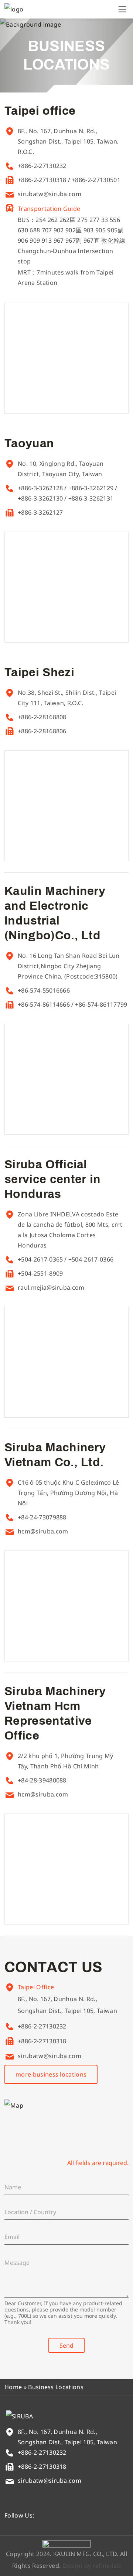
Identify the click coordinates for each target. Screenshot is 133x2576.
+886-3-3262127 (40, 512)
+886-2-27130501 (96, 180)
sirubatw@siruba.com (50, 194)
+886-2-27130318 (42, 180)
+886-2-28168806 (42, 731)
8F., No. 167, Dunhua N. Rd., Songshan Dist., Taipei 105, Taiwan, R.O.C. (68, 141)
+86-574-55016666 (44, 990)
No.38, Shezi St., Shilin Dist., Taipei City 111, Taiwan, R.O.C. (67, 698)
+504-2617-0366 (91, 1259)
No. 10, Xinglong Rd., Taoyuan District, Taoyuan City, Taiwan (61, 469)
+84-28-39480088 (42, 1780)
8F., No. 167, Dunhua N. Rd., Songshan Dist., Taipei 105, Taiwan (67, 2005)
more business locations (51, 2074)
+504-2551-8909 (40, 1273)
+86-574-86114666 (44, 1004)
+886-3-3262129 (91, 488)
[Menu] (122, 9)
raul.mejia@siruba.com (51, 1287)
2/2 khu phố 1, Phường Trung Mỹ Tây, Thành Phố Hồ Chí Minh (66, 1761)
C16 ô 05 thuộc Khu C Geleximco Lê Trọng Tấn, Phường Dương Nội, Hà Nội (69, 1493)
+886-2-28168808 (42, 717)
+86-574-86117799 (101, 1004)
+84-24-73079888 (42, 1517)
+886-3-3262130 (40, 498)
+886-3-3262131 (91, 498)
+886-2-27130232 (42, 166)
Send (66, 2346)
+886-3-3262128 (40, 488)
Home (13, 2387)
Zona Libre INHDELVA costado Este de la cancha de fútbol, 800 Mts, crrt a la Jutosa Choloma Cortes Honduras (70, 1230)
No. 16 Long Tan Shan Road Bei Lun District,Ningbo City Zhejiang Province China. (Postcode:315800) (69, 966)
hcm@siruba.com (43, 1531)
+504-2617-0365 (40, 1259)
